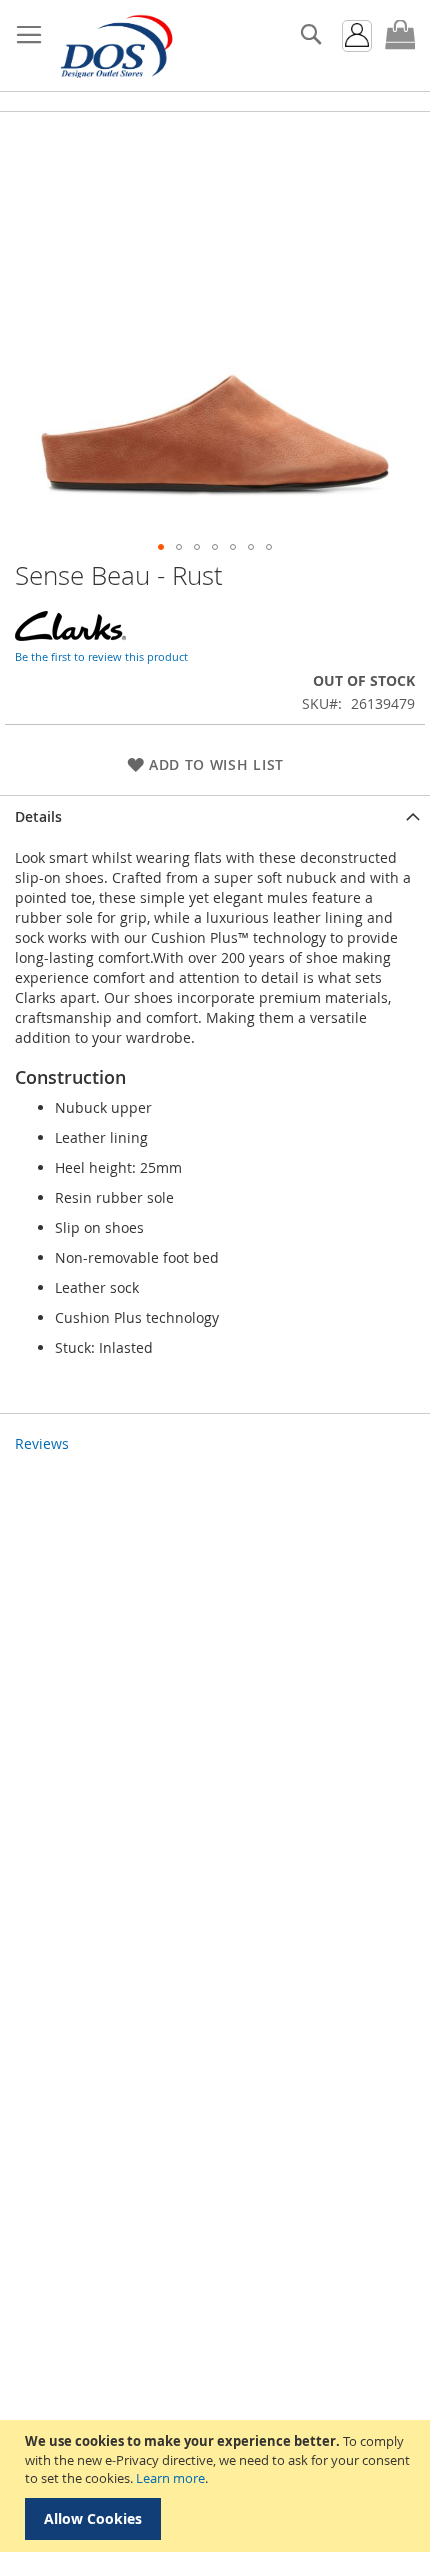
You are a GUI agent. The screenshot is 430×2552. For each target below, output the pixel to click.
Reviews (42, 1443)
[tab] (215, 816)
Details (38, 816)
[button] (161, 547)
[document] (217, 2486)
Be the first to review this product (101, 656)
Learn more (170, 2478)
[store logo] (115, 46)
